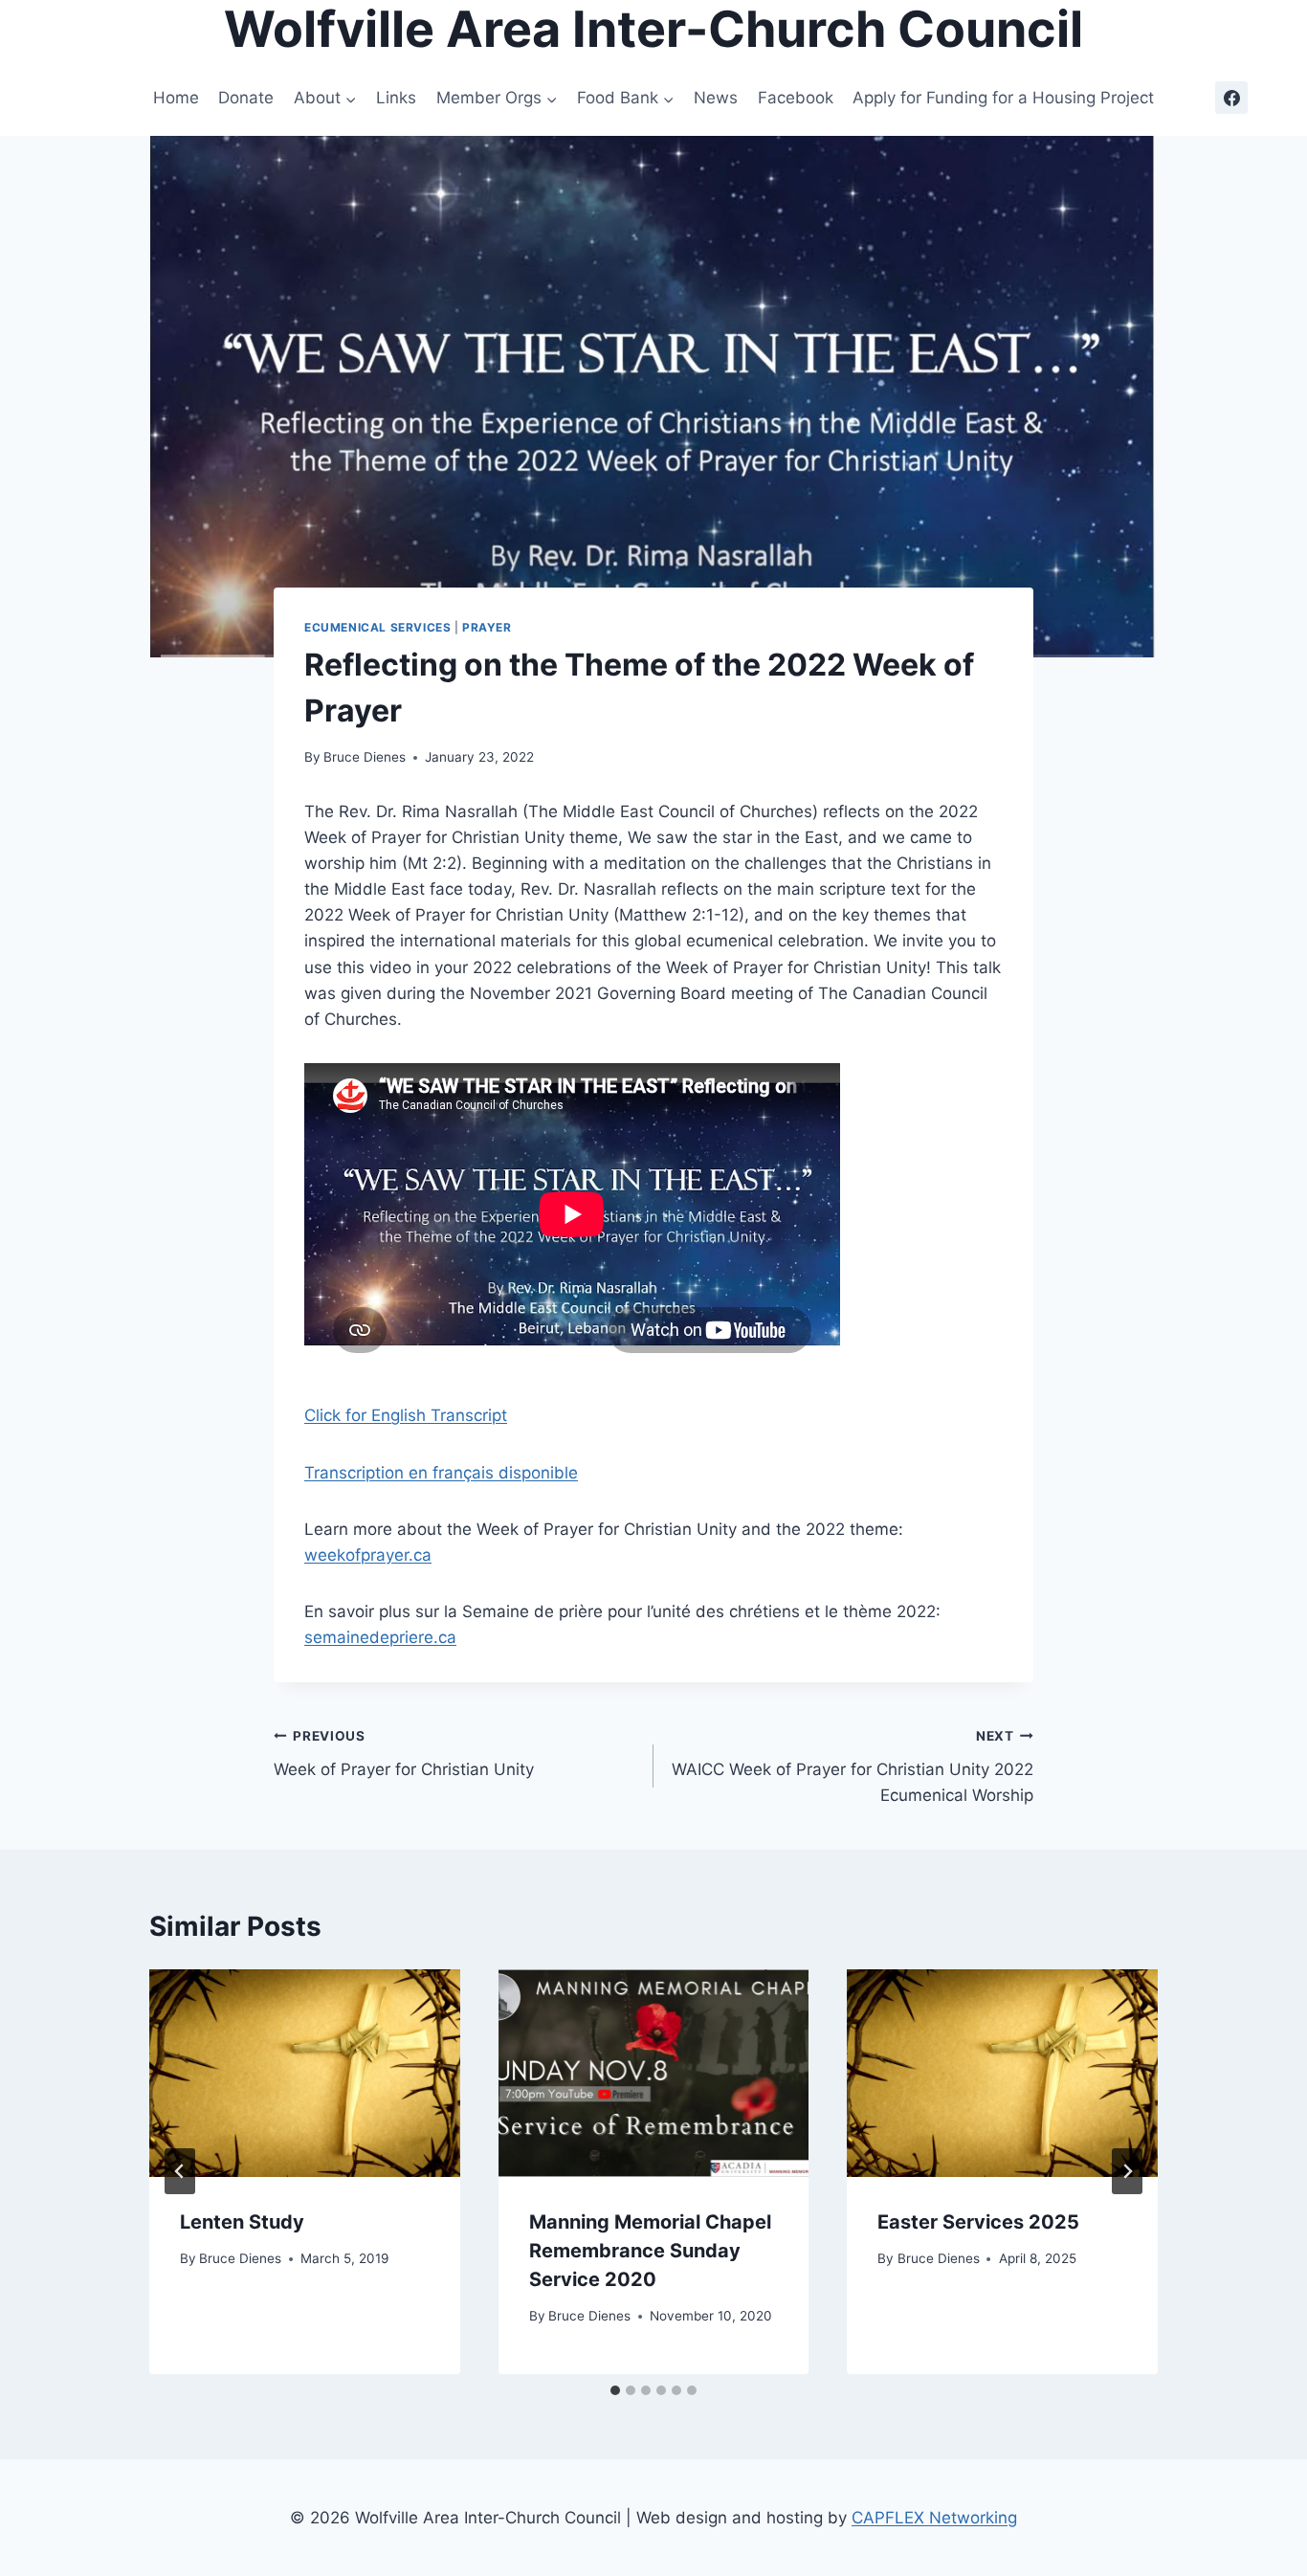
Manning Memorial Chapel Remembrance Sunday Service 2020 (650, 2251)
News (716, 98)
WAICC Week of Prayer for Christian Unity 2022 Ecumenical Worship (853, 1766)
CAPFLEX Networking (934, 2518)
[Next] (1127, 2171)
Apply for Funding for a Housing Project (1003, 98)
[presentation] (305, 2073)
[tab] (615, 2390)
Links (396, 98)
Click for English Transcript (406, 1415)
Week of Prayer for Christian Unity (404, 1754)
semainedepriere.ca (380, 1637)
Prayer (487, 627)
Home (176, 98)
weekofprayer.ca (368, 1555)
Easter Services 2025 (978, 2222)
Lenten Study (242, 2222)
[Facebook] (1231, 98)
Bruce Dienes (365, 757)
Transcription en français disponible (441, 1473)
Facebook (796, 98)
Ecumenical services (377, 627)
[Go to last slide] (180, 2171)
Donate (246, 98)
